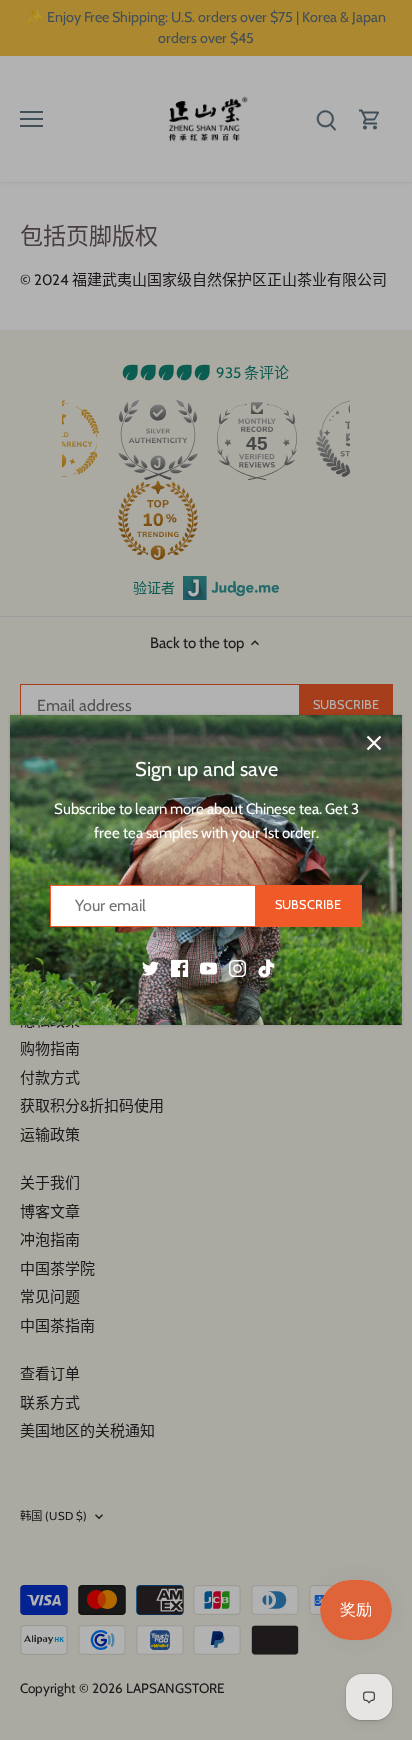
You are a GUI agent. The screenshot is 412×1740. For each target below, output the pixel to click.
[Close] (374, 743)
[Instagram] (237, 967)
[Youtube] (208, 967)
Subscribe (308, 904)
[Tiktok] (266, 967)
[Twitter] (150, 967)
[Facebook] (179, 967)
